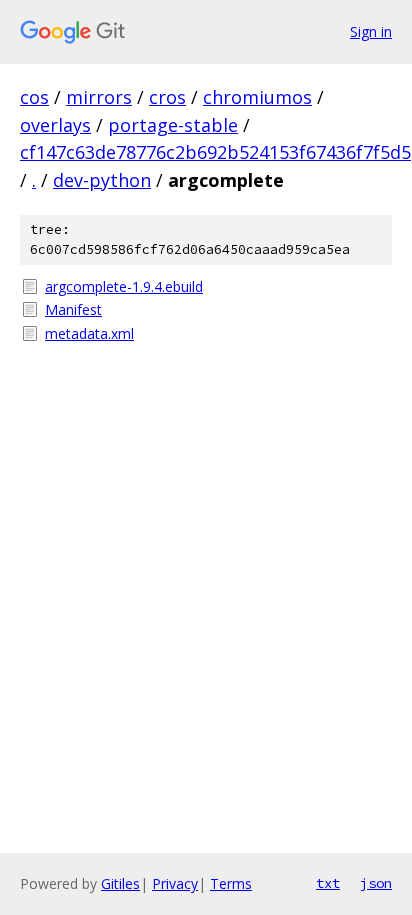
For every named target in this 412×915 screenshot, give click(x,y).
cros (167, 97)
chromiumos (257, 97)
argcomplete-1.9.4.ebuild (124, 286)
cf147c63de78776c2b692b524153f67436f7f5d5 (215, 152)
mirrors (99, 97)
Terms (231, 883)
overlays (55, 125)
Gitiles (120, 883)
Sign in (371, 31)
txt (328, 883)
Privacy (175, 883)
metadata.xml (89, 333)
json (376, 883)
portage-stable (173, 125)
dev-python (102, 180)
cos (34, 97)
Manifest (73, 309)
